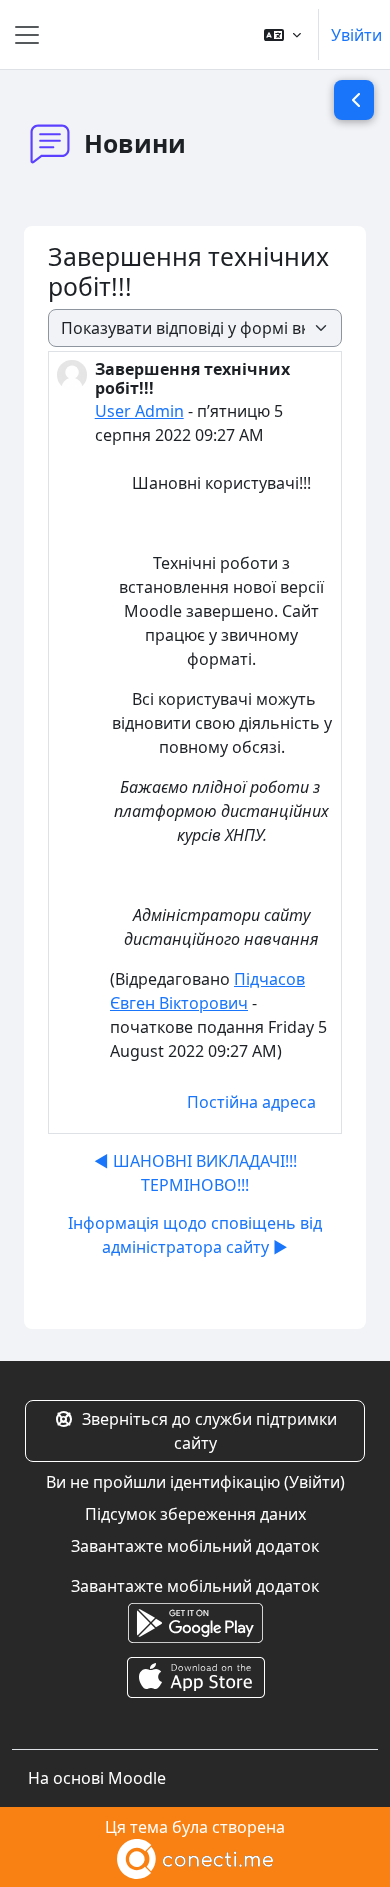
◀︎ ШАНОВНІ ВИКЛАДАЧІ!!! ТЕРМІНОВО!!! (195, 1173)
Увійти (356, 35)
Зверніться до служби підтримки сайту (209, 1431)
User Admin (139, 411)
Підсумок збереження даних (195, 1514)
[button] (282, 34)
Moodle (137, 1778)
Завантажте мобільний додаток (195, 1546)
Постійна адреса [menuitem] (251, 1102)
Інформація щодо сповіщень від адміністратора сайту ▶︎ (195, 1235)
